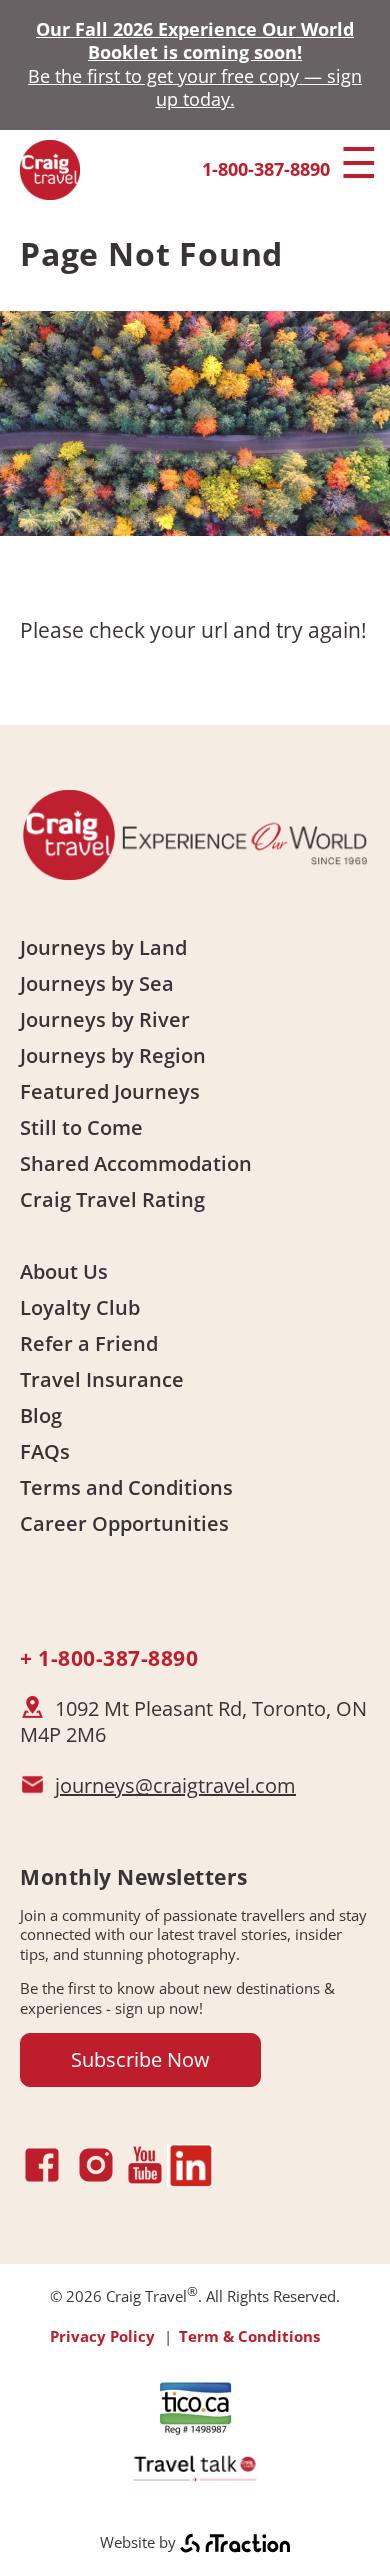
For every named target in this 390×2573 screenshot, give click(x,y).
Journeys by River (105, 1019)
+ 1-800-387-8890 (109, 1658)
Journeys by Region (113, 1055)
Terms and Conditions (126, 1487)
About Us (64, 1271)
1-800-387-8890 (266, 169)
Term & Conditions (249, 2336)
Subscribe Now (140, 2059)
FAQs (45, 1451)
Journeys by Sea (97, 983)
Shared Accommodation (136, 1163)
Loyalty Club (80, 1307)
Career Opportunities (124, 1523)
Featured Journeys (110, 1091)
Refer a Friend (89, 1343)
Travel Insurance (102, 1379)
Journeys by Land (103, 947)
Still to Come (81, 1127)
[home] (50, 192)
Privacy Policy (102, 2336)
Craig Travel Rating (112, 1199)
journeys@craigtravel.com (175, 1785)
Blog (41, 1415)
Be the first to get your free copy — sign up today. (195, 87)
